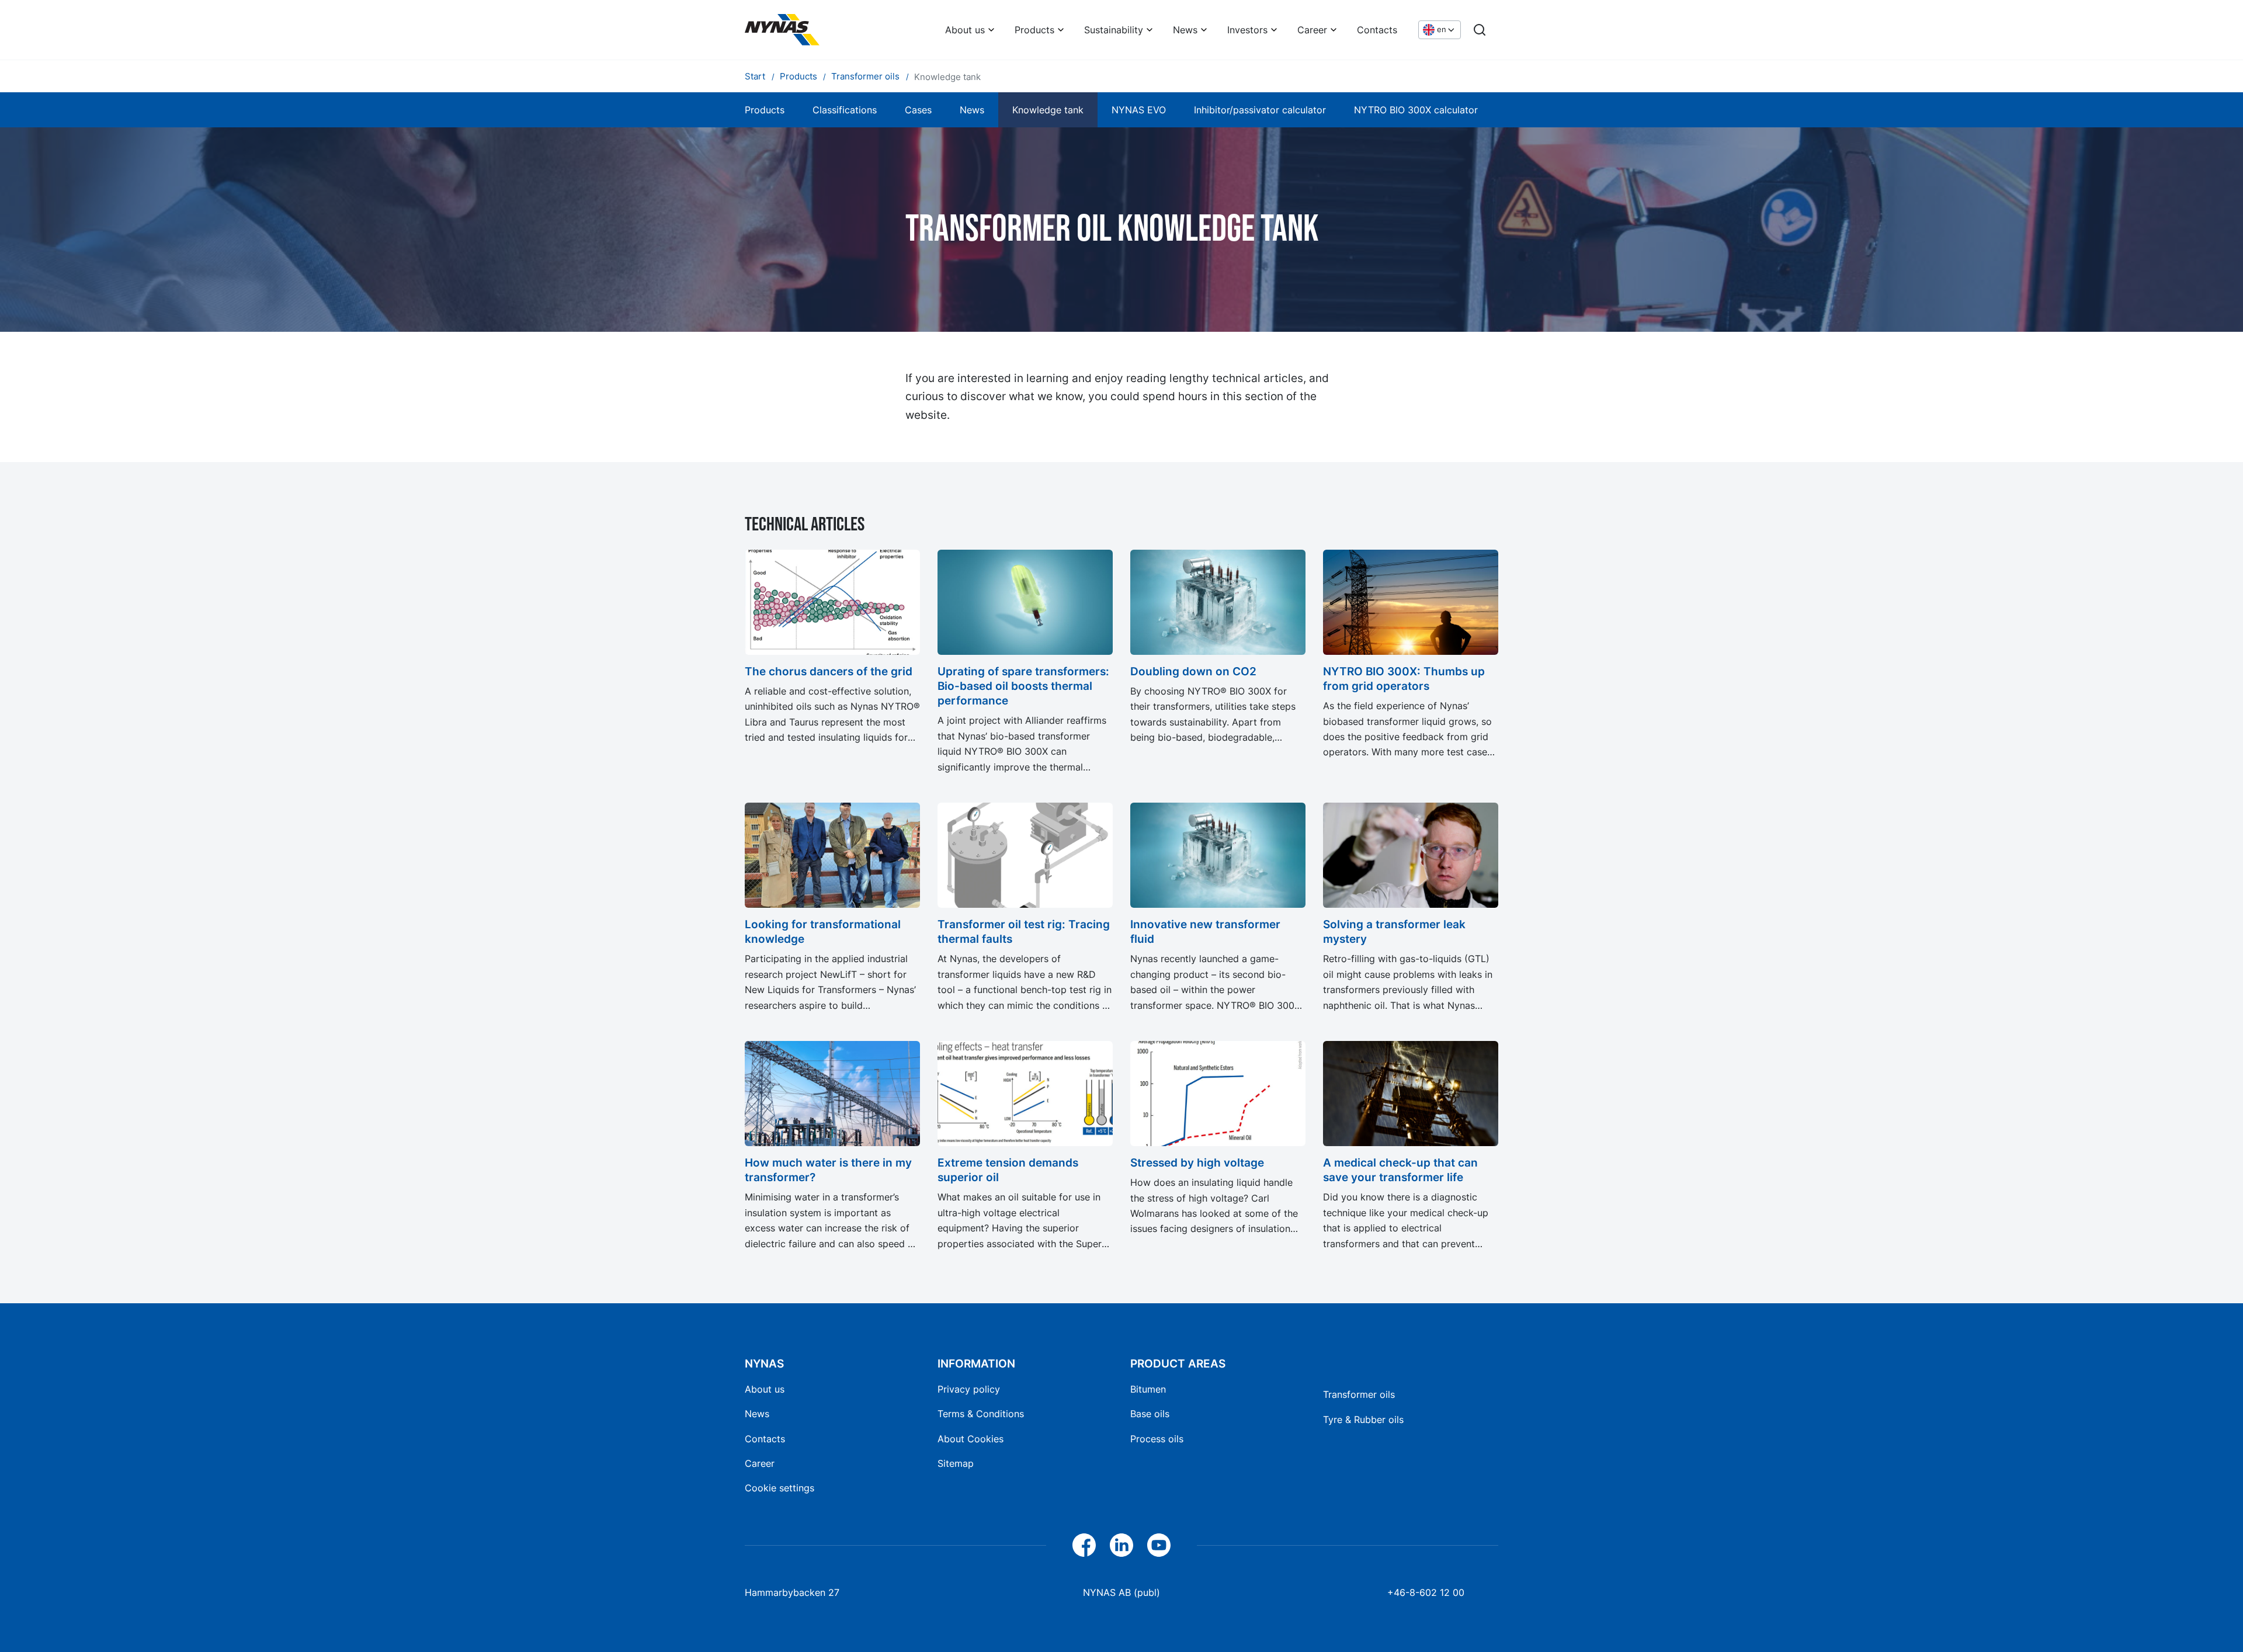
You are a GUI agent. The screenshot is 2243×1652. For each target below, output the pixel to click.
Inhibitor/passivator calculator (1260, 110)
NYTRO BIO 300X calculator (1416, 110)
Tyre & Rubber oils (1363, 1420)
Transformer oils (1359, 1394)
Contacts (1377, 30)
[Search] (1480, 30)
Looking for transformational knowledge (823, 931)
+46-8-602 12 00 (1426, 1592)
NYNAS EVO (1139, 110)
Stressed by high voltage (1197, 1162)
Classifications (845, 110)
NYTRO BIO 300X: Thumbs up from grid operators (1404, 678)
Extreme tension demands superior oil (1008, 1170)
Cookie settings (780, 1488)
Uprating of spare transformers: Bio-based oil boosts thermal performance (1023, 686)
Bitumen (1148, 1389)
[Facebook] (1084, 1545)
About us (965, 30)
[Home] (782, 30)
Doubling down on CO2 (1193, 671)
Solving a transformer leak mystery (1394, 931)
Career (1312, 30)
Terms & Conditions (981, 1414)
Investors (1247, 30)
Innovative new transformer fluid (1205, 931)
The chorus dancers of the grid (829, 671)
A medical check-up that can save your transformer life (1400, 1170)
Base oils (1150, 1414)
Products (1034, 30)
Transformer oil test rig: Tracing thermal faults (1024, 931)
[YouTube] (1159, 1545)
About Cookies (971, 1439)
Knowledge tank (1048, 110)
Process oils (1157, 1439)
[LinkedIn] (1121, 1545)
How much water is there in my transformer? (828, 1170)
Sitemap (956, 1463)
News (1185, 30)
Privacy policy (969, 1389)
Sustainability (1114, 30)
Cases (918, 110)
